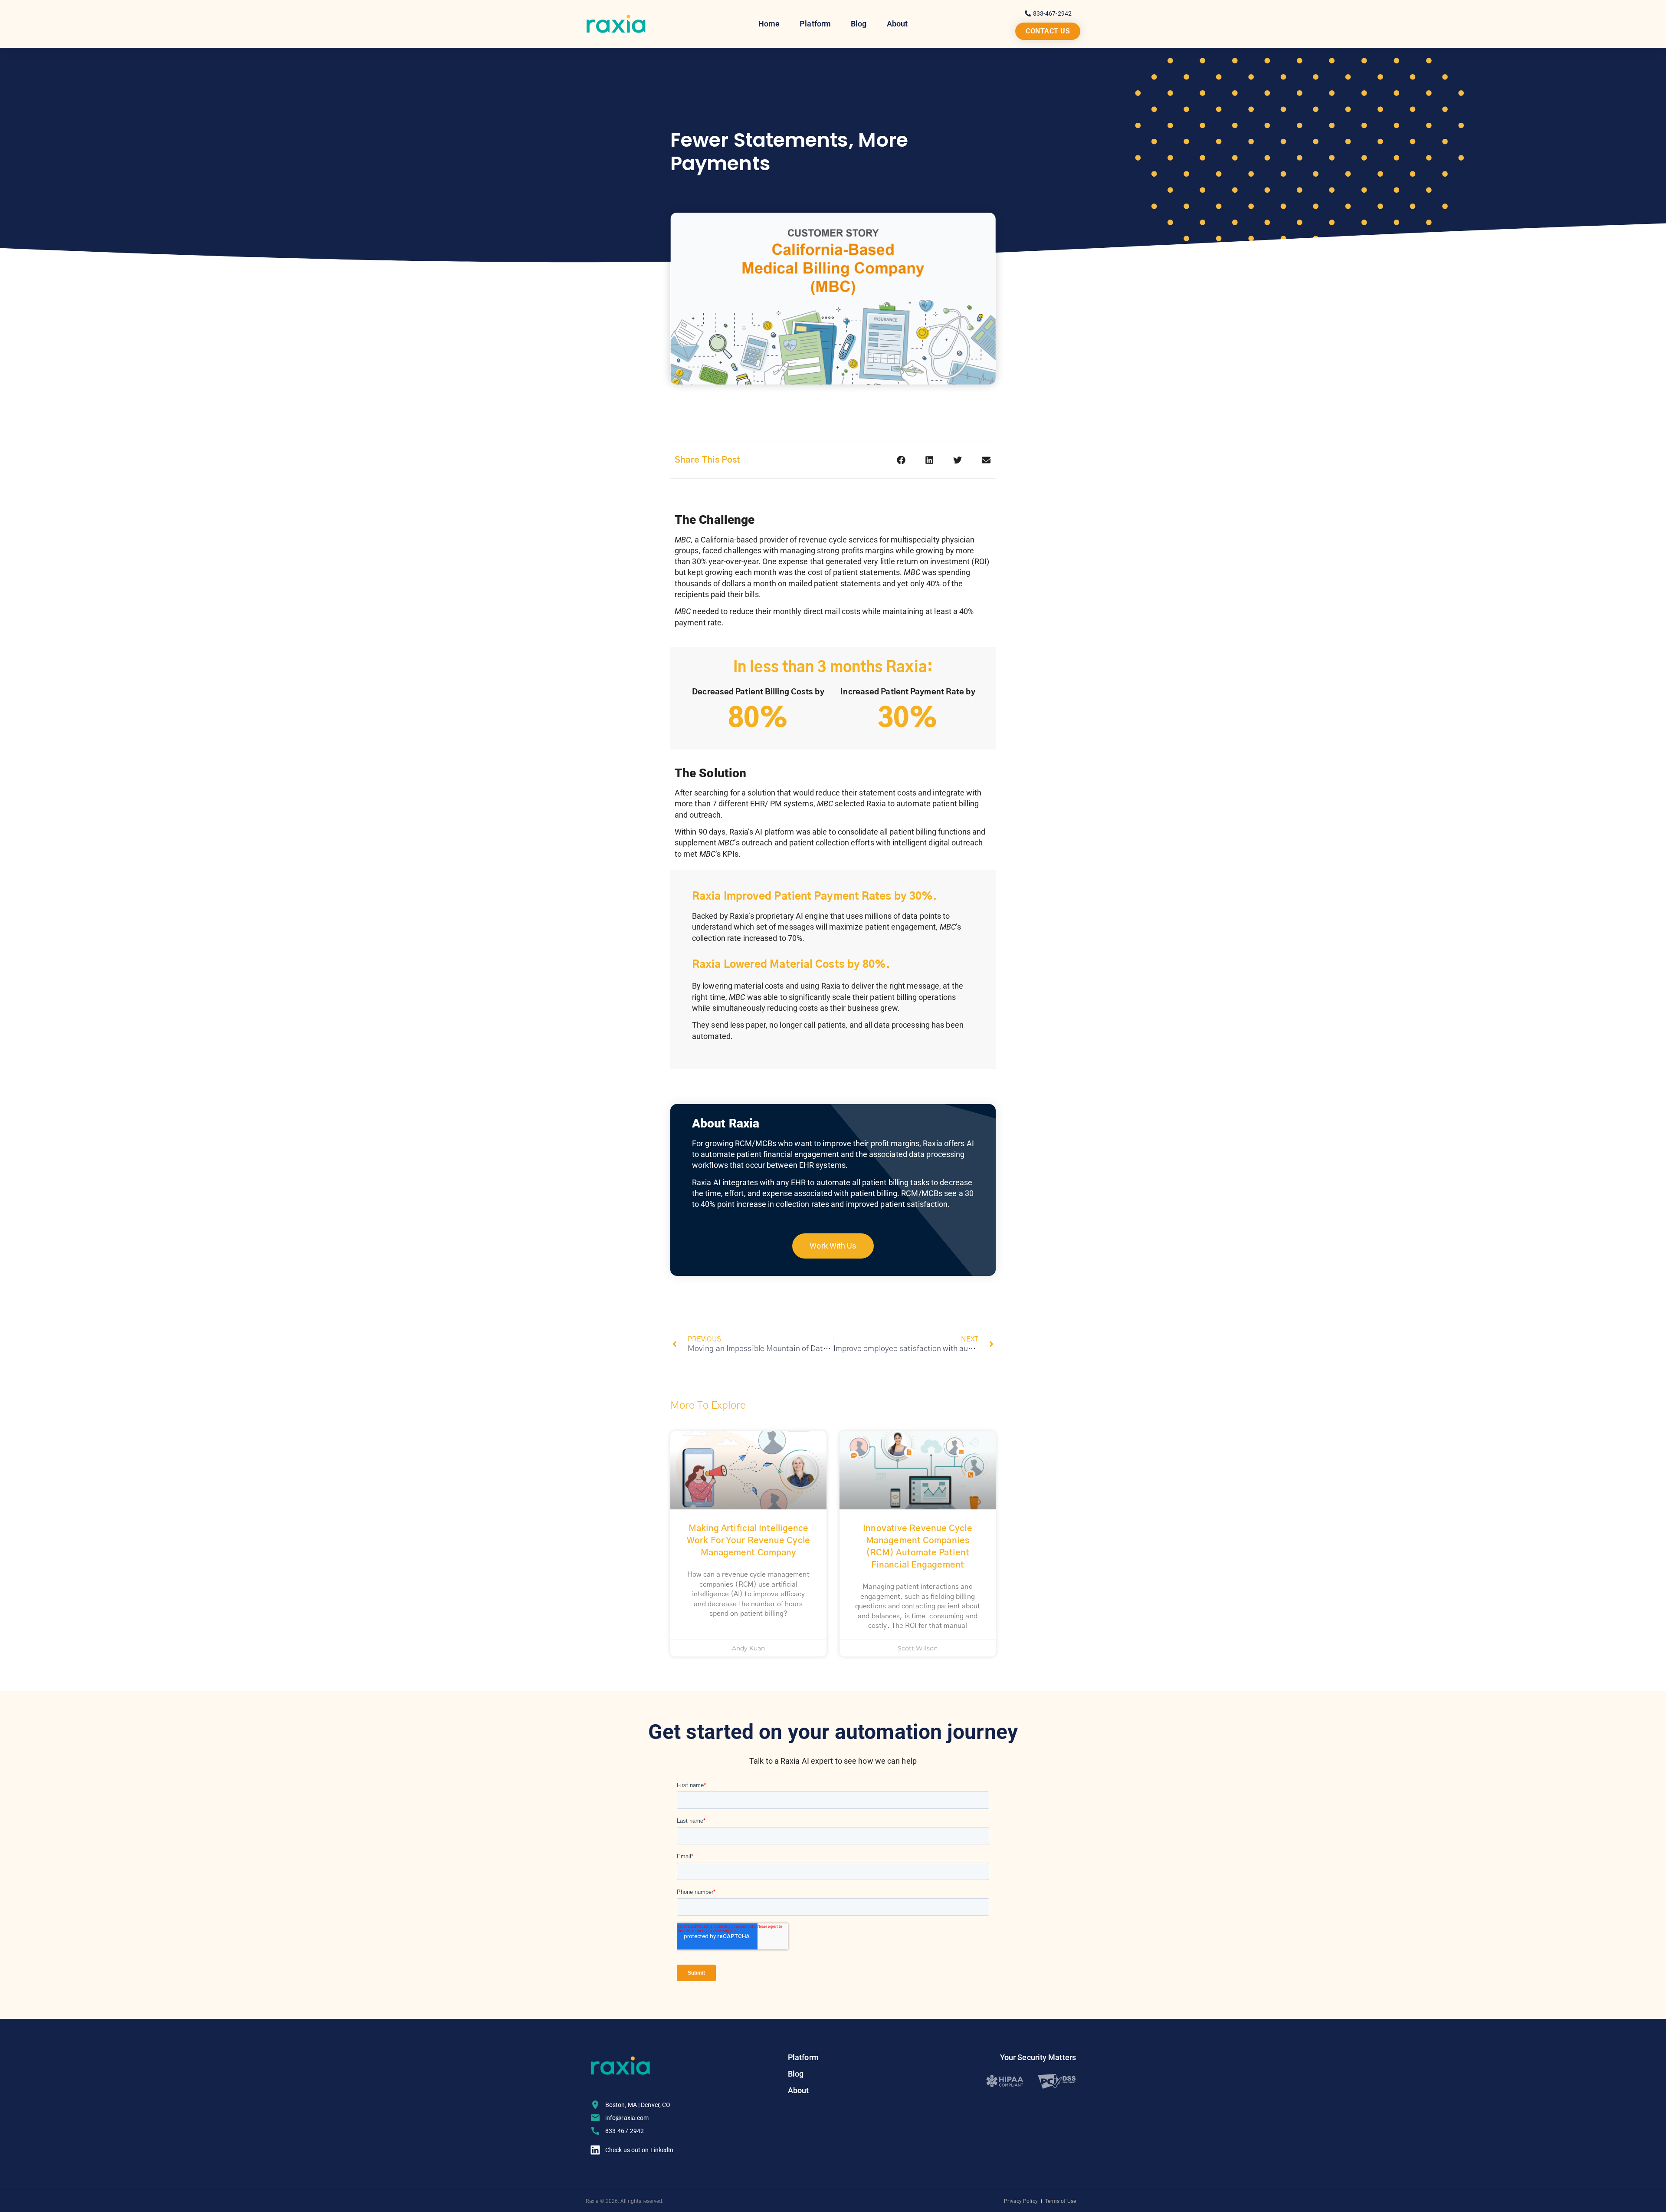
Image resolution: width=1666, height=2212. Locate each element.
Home (769, 24)
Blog (859, 24)
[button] (901, 460)
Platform (815, 24)
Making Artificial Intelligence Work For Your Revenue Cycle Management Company (748, 1541)
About (897, 24)
